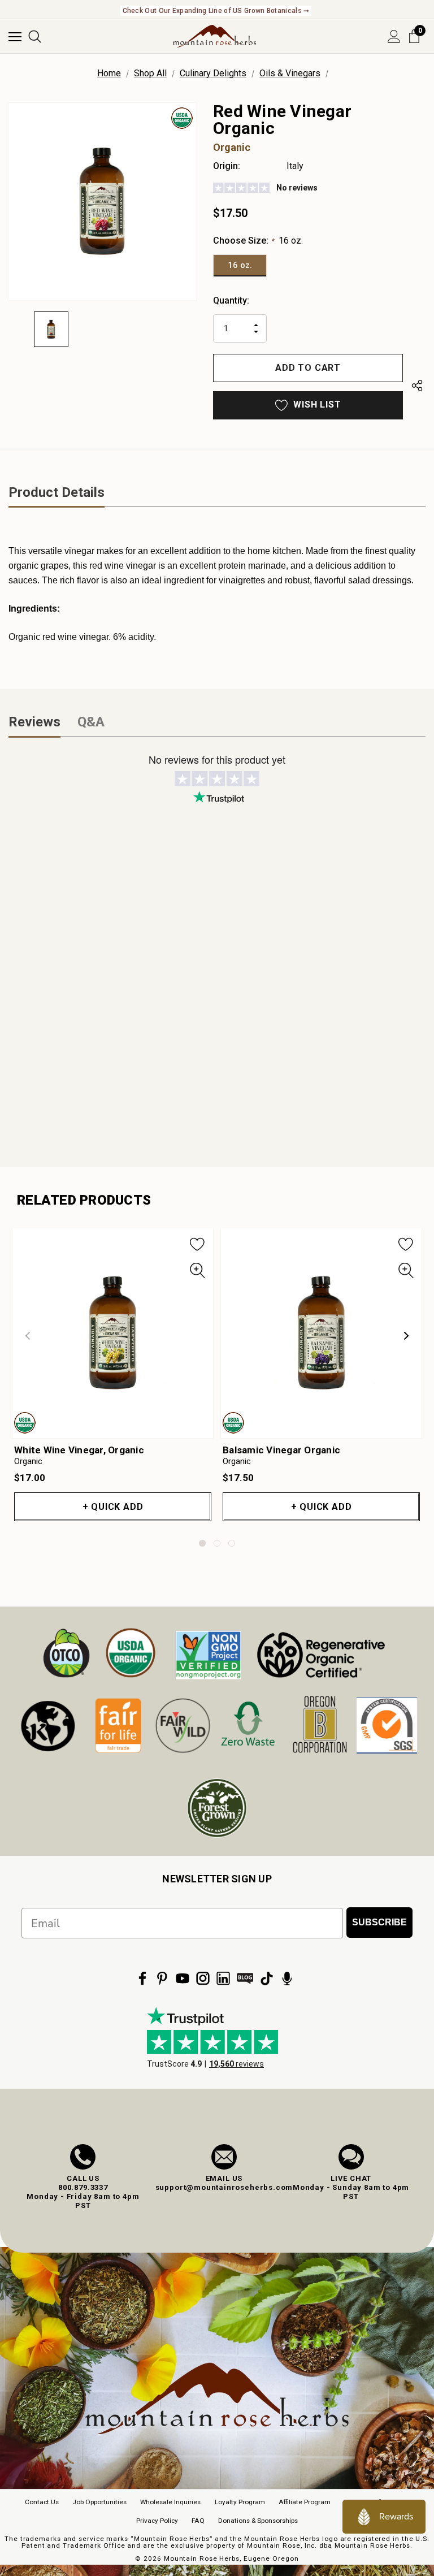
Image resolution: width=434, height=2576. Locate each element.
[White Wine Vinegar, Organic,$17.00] (113, 1333)
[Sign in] (394, 36)
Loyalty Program (240, 2502)
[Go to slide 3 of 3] (232, 1543)
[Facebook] (142, 1978)
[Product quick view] (198, 1271)
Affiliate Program (305, 2502)
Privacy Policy (157, 2521)
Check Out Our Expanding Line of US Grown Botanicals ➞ (216, 11)
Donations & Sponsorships (258, 2521)
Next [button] (406, 1336)
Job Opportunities (99, 2502)
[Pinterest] (162, 1978)
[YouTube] (183, 1978)
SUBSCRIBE (379, 1922)
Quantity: (231, 300)
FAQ (198, 2521)
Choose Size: (258, 241)
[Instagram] (203, 1978)
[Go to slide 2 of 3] (217, 1543)
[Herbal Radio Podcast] (287, 1978)
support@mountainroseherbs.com (224, 2187)
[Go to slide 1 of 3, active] (202, 1543)
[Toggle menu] (15, 36)
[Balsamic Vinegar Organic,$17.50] (321, 1333)
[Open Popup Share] (417, 388)
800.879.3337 (83, 2187)
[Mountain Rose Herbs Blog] (245, 1978)
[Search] (35, 36)
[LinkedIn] (223, 1978)
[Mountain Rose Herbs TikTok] (267, 1978)
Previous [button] (28, 1336)
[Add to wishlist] (198, 1244)
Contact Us (42, 2502)
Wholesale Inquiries (170, 2502)
